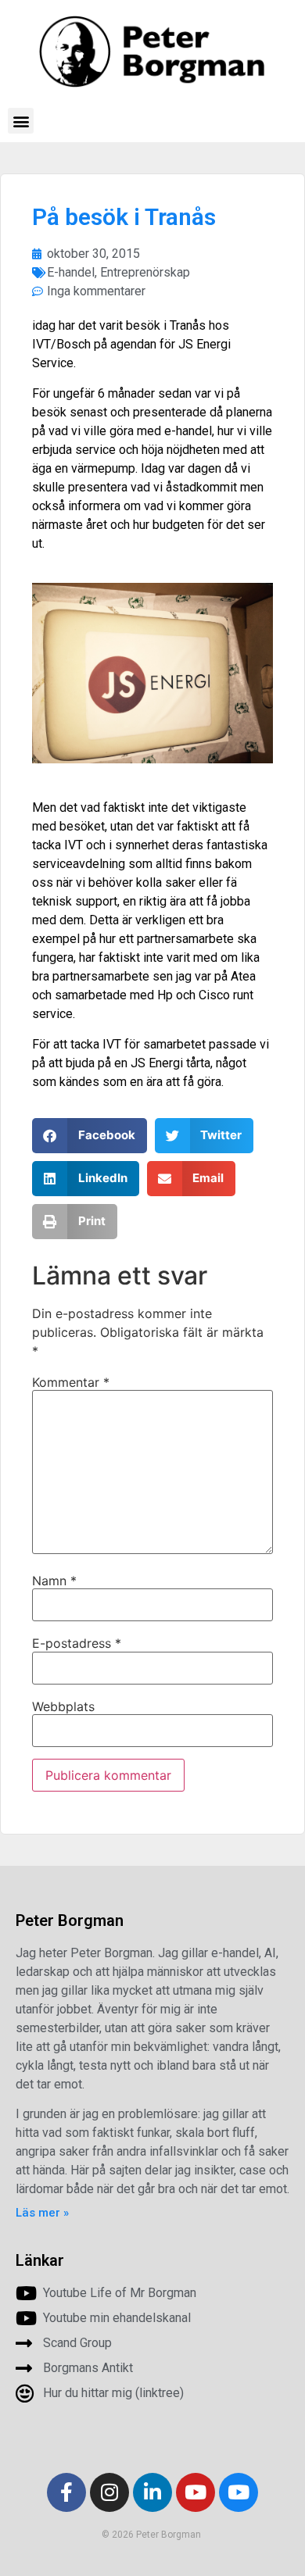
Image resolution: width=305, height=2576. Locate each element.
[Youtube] (196, 2492)
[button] (21, 121)
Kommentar (71, 1382)
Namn (54, 1581)
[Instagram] (109, 2492)
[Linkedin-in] (152, 2492)
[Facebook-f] (66, 2492)
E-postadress (77, 1643)
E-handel (71, 272)
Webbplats (63, 1706)
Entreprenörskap (145, 272)
